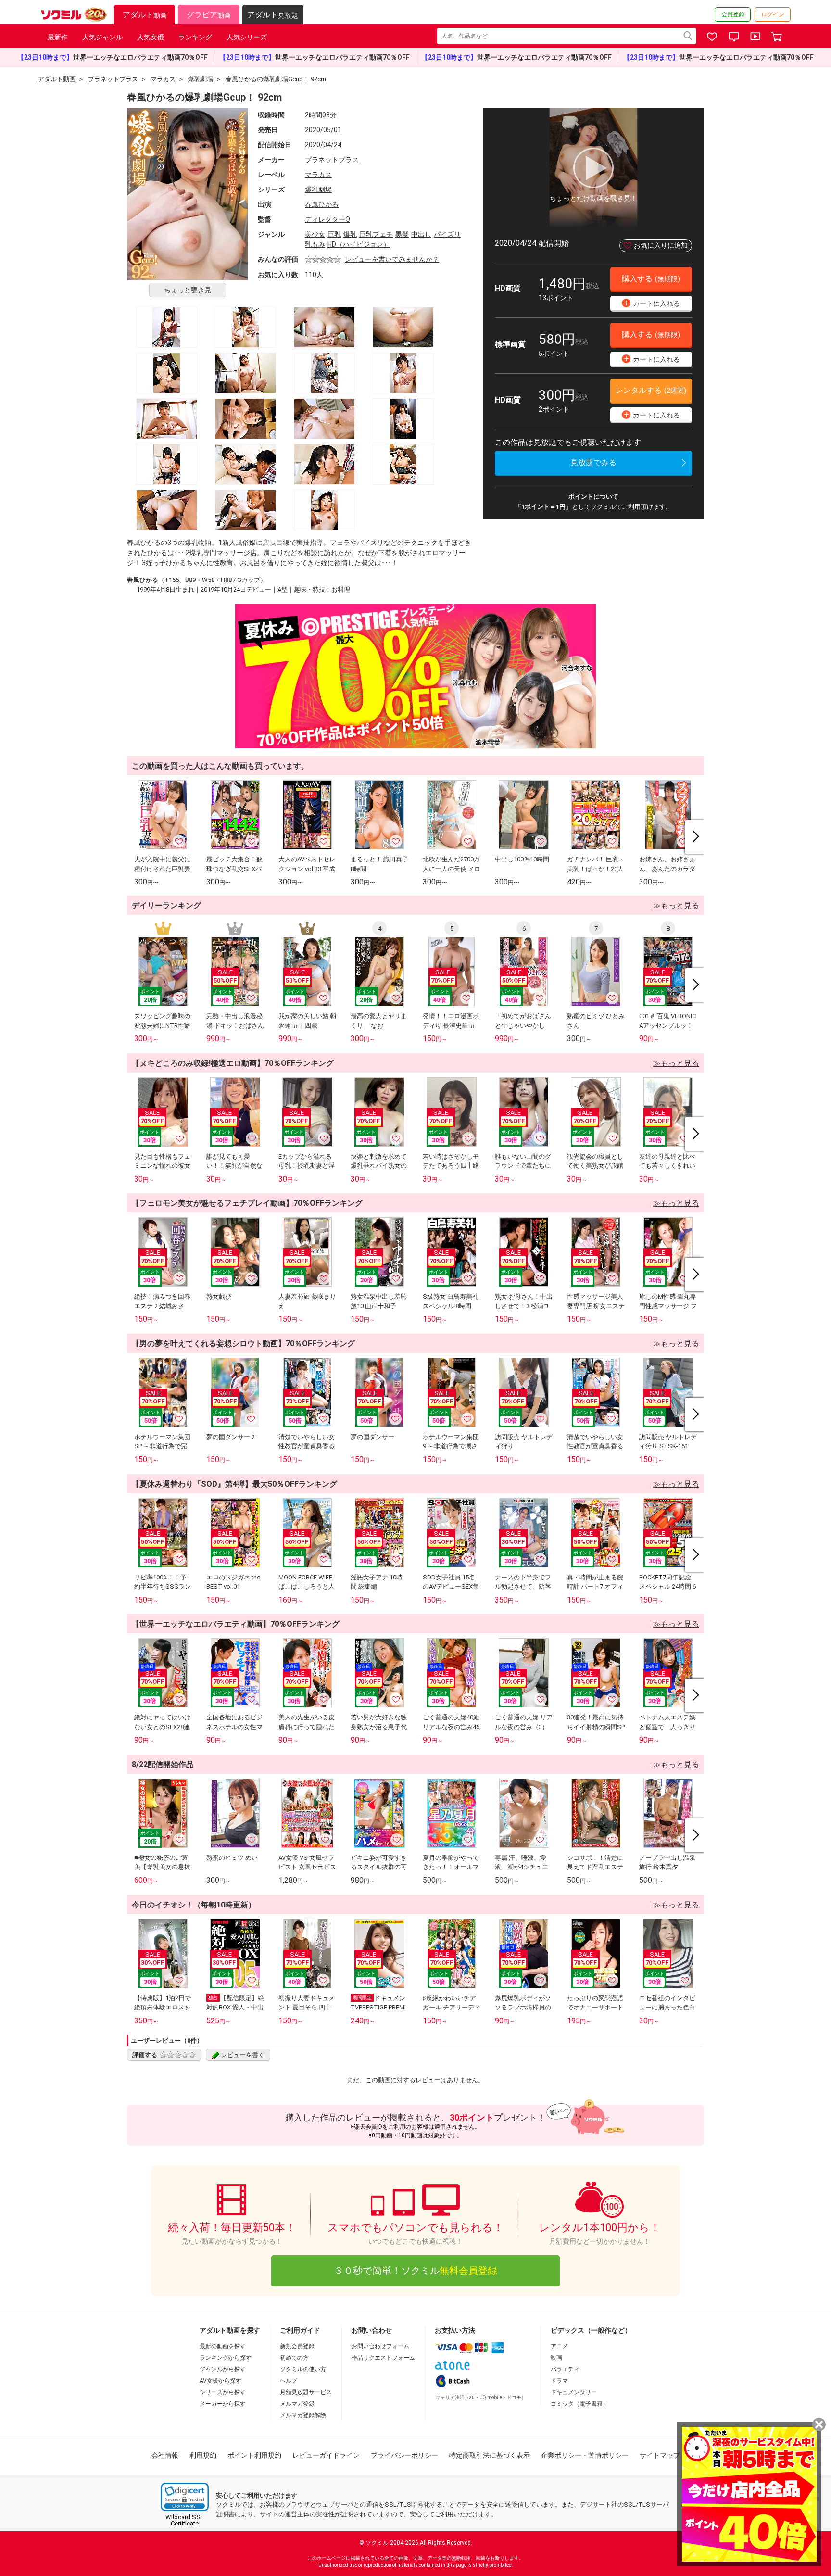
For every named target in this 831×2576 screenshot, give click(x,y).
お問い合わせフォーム (380, 2346)
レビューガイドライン (326, 2455)
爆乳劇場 (318, 189)
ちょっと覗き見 (188, 290)
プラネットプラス (332, 160)
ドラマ (559, 2381)
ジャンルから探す (223, 2369)
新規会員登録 (297, 2346)
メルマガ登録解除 (303, 2415)
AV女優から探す (220, 2381)
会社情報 (165, 2455)
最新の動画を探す (223, 2346)
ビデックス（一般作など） (591, 2330)
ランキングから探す (226, 2358)
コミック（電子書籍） (579, 2404)
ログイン (773, 14)
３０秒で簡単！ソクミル (415, 2271)
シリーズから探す (223, 2392)
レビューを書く (243, 2055)
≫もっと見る (676, 905)
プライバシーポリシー (404, 2455)
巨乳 (334, 234)
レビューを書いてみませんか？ (392, 259)
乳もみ (315, 244)
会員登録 (733, 14)
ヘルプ (289, 2381)
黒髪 (402, 234)
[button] (185, 2497)
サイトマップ (660, 2455)
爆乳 (350, 234)
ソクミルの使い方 (303, 2369)
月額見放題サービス (306, 2392)
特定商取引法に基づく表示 (490, 2455)
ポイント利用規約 (254, 2455)
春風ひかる (322, 204)
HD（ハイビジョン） (359, 244)
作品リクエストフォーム (383, 2358)
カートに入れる (652, 303)
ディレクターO (327, 219)
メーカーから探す (223, 2404)
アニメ (559, 2346)
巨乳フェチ (376, 234)
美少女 (315, 234)
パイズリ (447, 234)
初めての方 (294, 2358)
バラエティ (565, 2369)
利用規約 (203, 2455)
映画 (556, 2358)
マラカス (318, 175)
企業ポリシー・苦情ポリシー (585, 2455)
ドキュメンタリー (574, 2392)
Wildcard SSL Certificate (185, 2520)
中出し (421, 234)
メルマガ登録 (297, 2404)
